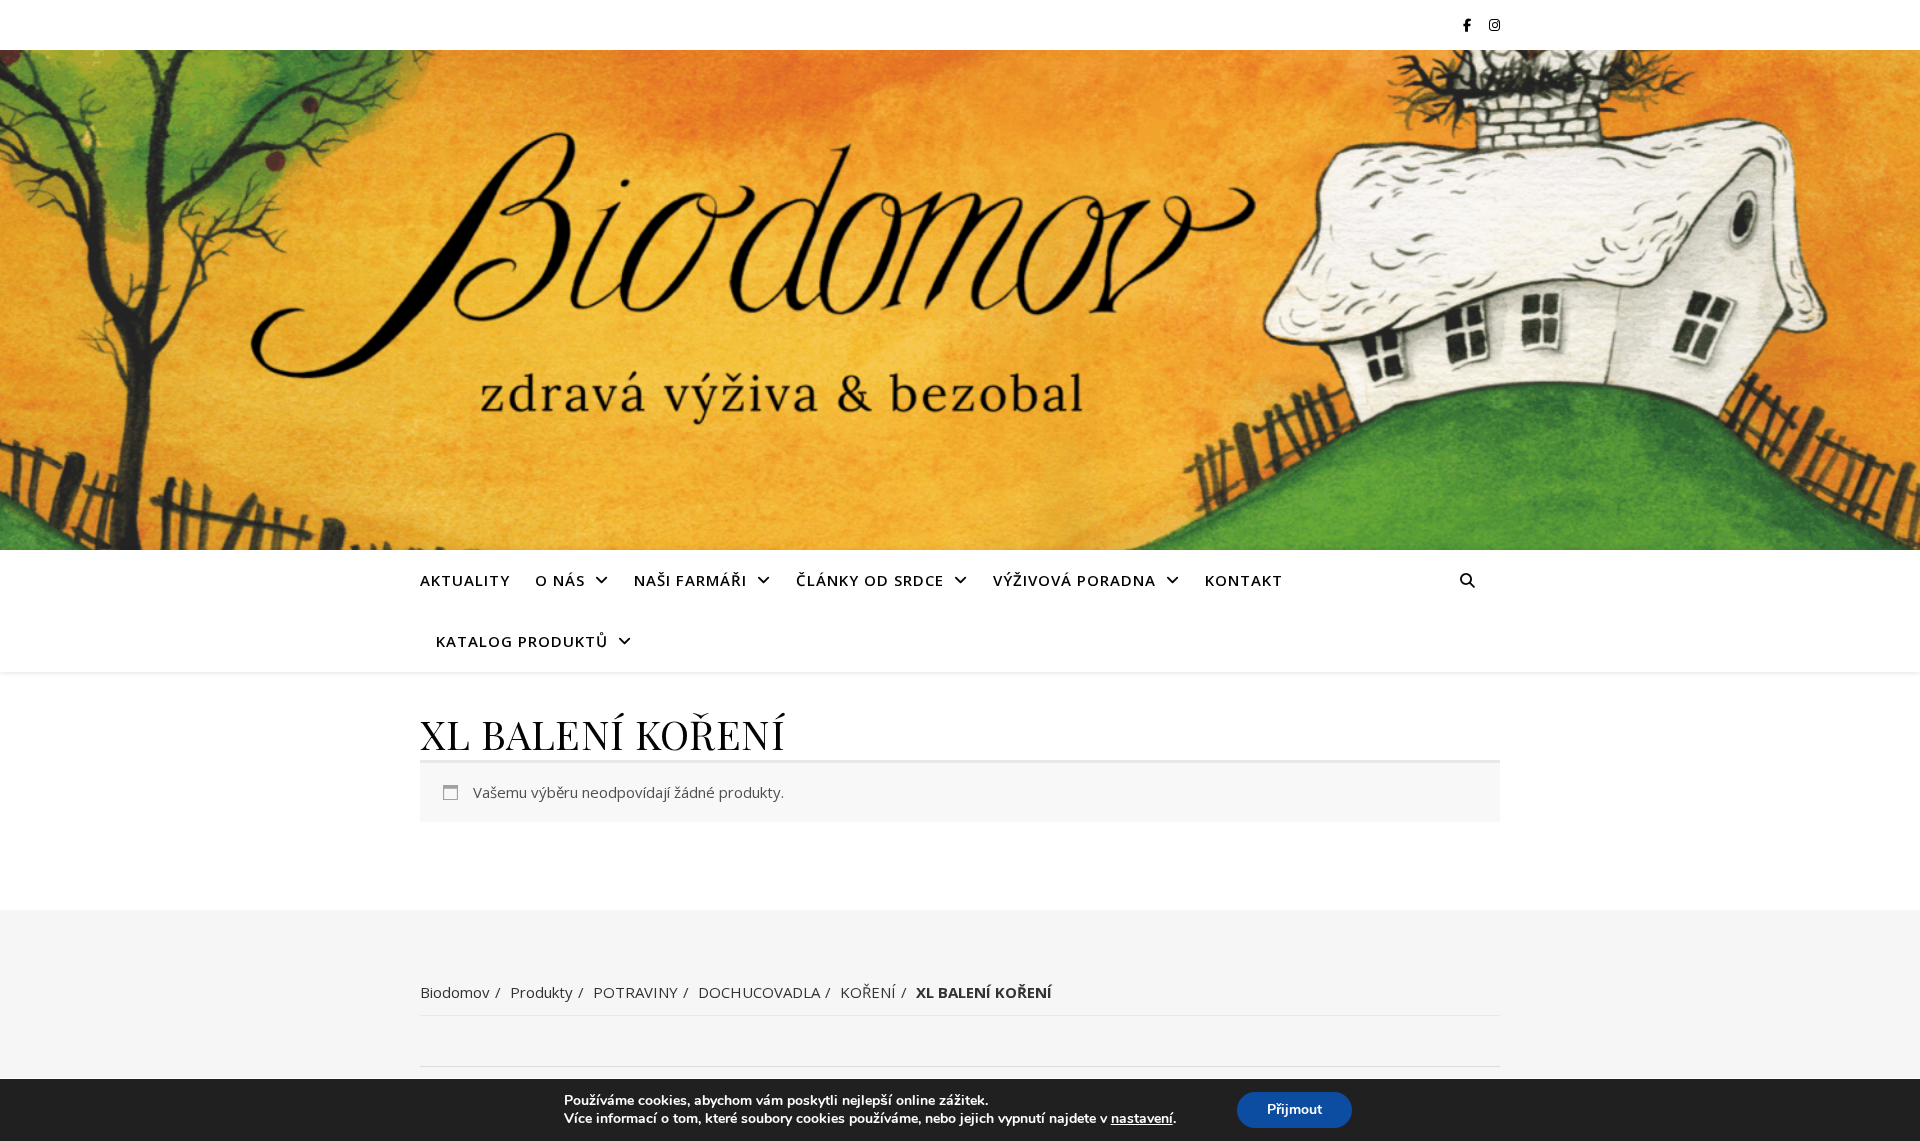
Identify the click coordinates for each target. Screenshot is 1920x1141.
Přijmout (1294, 1109)
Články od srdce (870, 580)
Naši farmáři (690, 580)
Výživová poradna (1074, 580)
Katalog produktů (522, 641)
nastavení (1142, 1119)
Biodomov (455, 992)
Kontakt (1244, 580)
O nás (560, 580)
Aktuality (465, 580)
